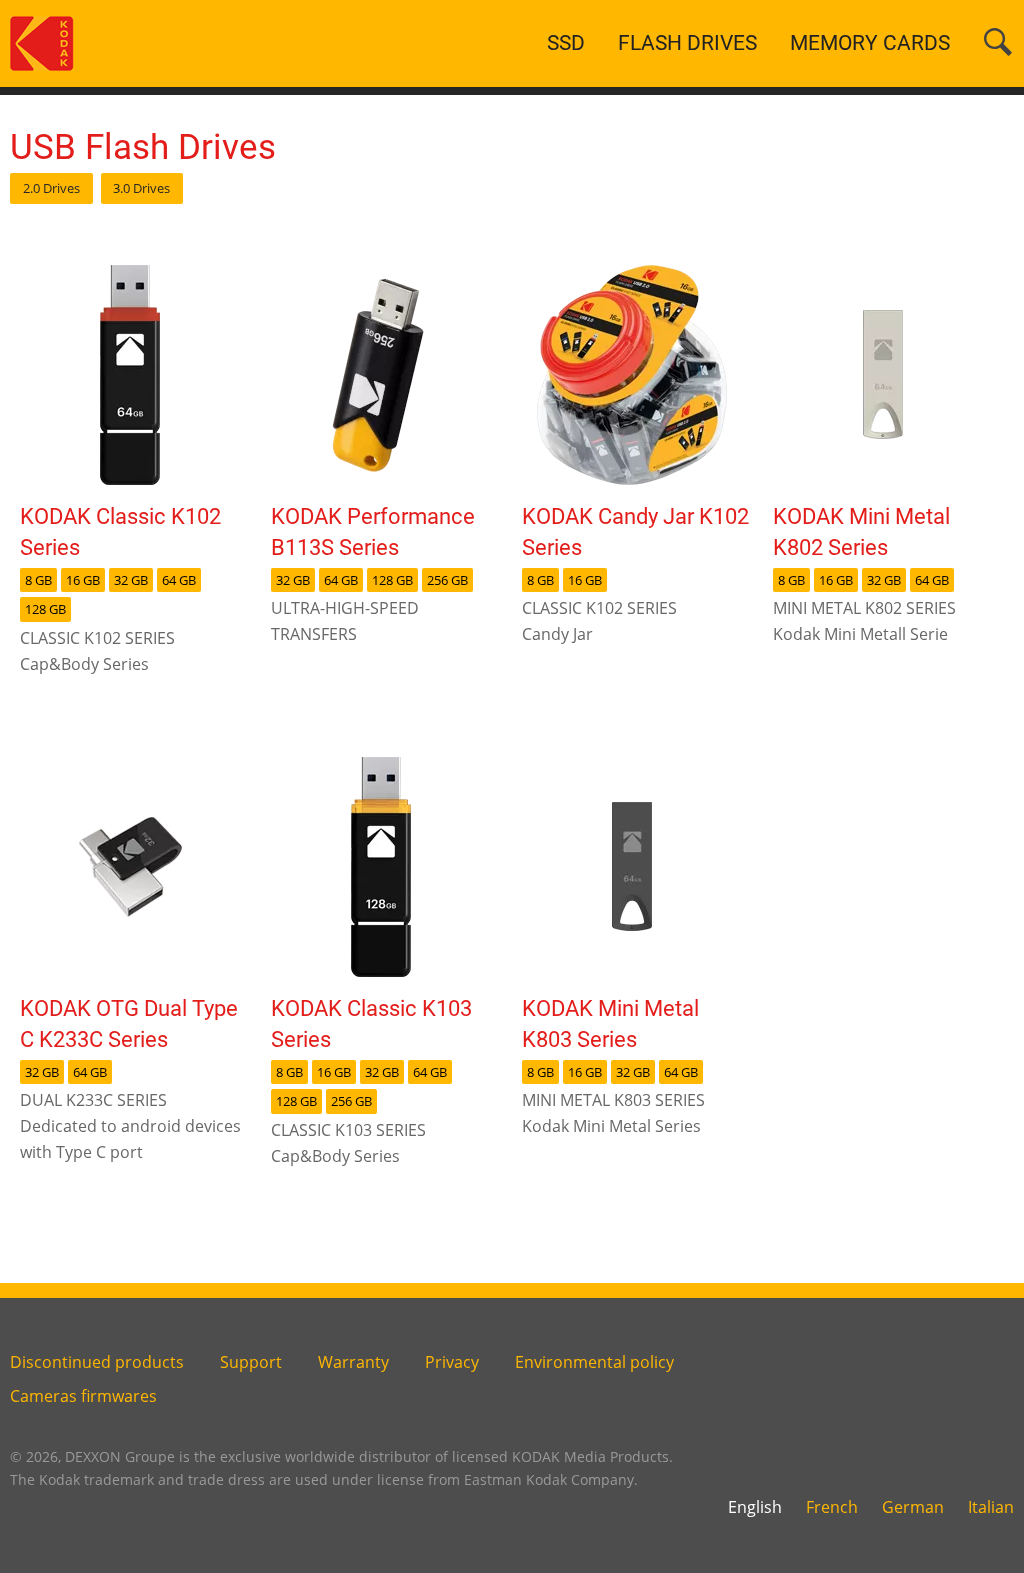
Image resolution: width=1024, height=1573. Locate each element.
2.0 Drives (51, 188)
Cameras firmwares (83, 1396)
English (755, 1507)
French (832, 1507)
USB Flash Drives (143, 147)
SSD (566, 43)
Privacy (452, 1362)
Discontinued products (97, 1362)
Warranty (353, 1362)
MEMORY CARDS (870, 43)
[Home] (42, 42)
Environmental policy (594, 1362)
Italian (991, 1507)
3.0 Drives (141, 188)
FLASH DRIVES (687, 43)
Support (251, 1362)
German (913, 1507)
